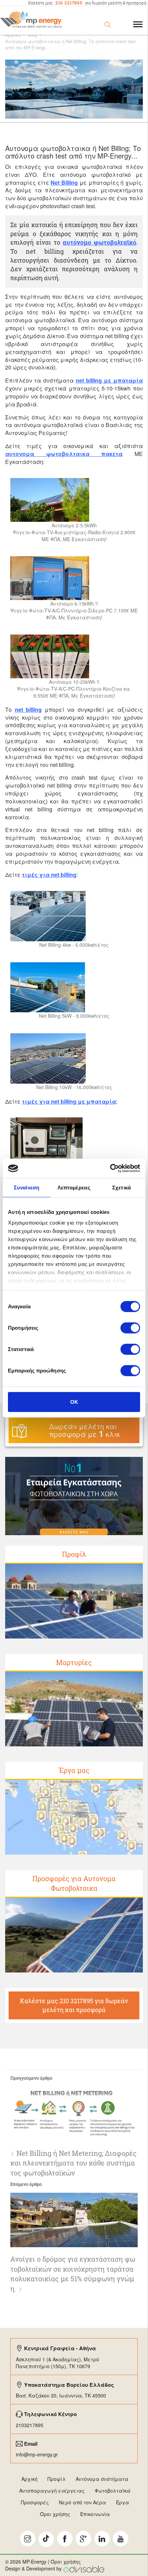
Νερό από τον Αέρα (82, 2502)
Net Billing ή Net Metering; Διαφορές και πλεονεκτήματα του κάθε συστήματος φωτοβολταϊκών (73, 2163)
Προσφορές (35, 2502)
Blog (32, 35)
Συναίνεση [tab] (27, 1187)
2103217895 (30, 2425)
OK (74, 1402)
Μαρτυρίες (74, 1662)
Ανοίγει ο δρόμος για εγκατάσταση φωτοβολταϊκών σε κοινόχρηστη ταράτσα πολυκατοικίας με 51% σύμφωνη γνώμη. (73, 2274)
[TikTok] (46, 2539)
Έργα (123, 2502)
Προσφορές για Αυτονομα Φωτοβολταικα (74, 1883)
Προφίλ (74, 1554)
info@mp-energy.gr (37, 2454)
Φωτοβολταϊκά (113, 2491)
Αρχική (13, 35)
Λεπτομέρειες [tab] (74, 1187)
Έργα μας (74, 1770)
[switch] (130, 1328)
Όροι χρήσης (55, 2514)
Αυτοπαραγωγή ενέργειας (52, 2491)
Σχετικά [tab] (121, 1187)
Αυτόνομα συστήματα (102, 2479)
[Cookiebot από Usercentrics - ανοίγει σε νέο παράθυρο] (110, 1168)
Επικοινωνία (95, 2514)
